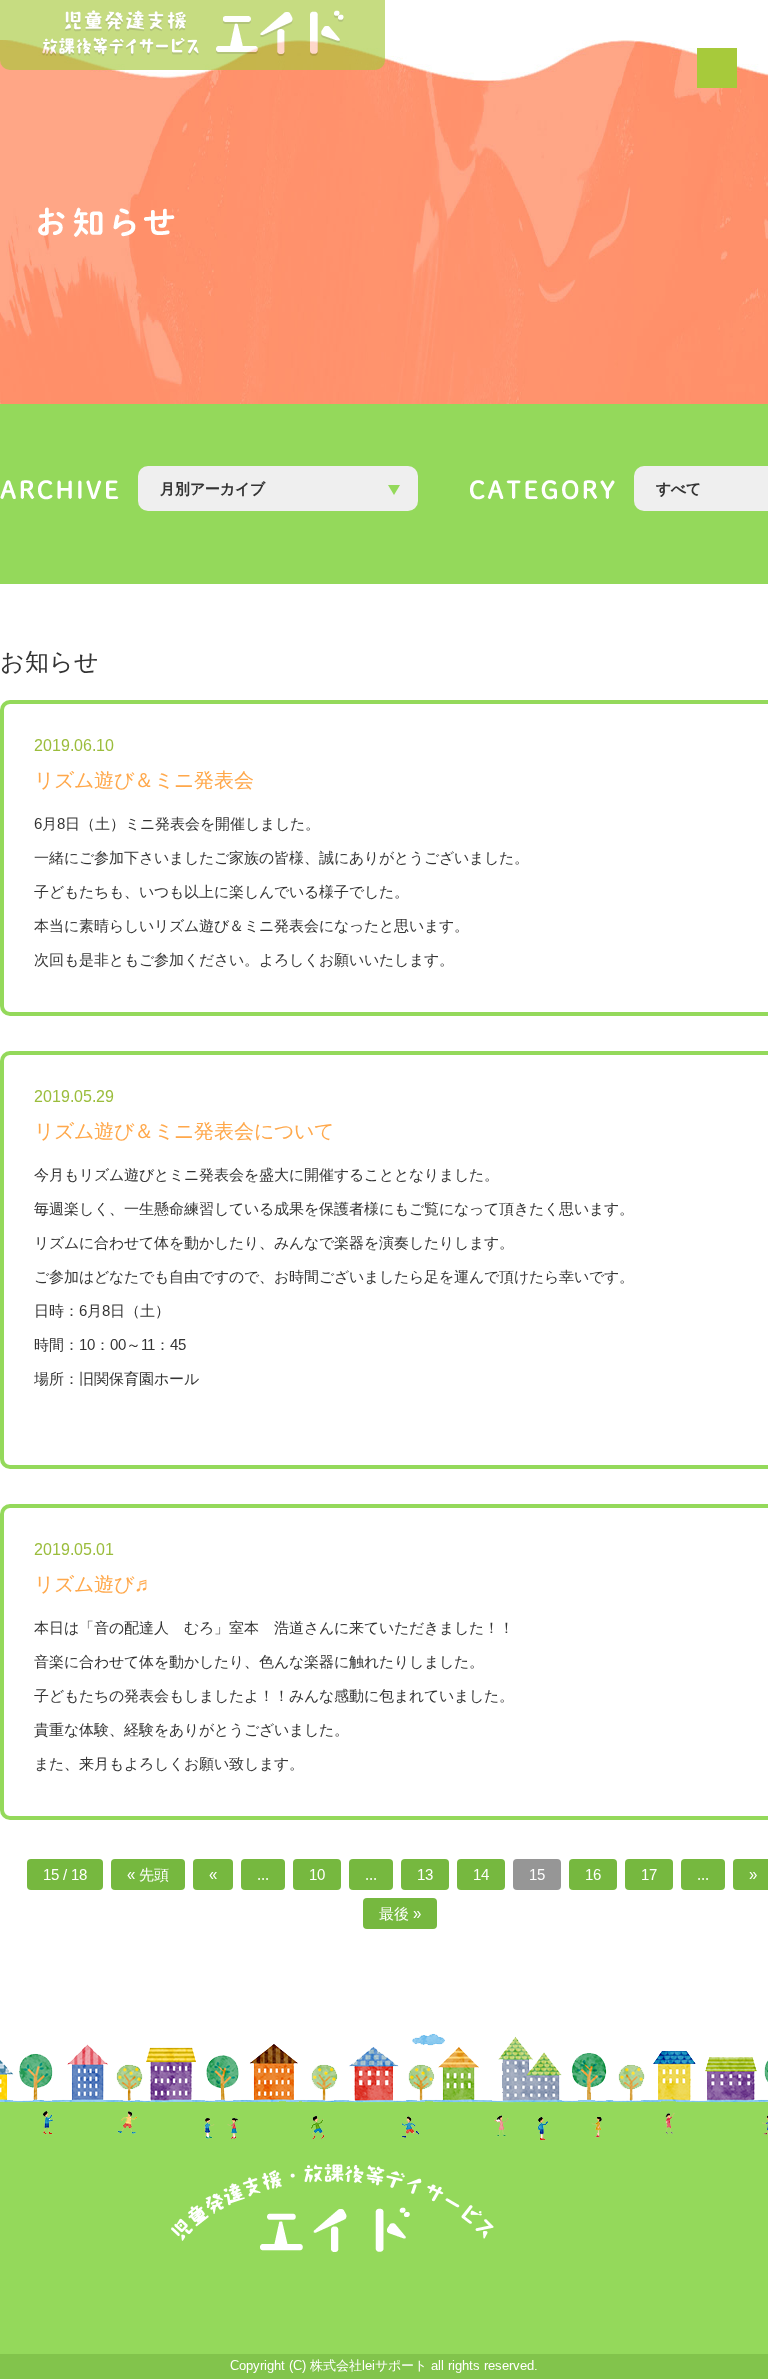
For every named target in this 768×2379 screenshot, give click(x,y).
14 (481, 1874)
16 (593, 1874)
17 (649, 1874)
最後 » (400, 1913)
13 (425, 1874)
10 (317, 1874)
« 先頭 (148, 1874)
